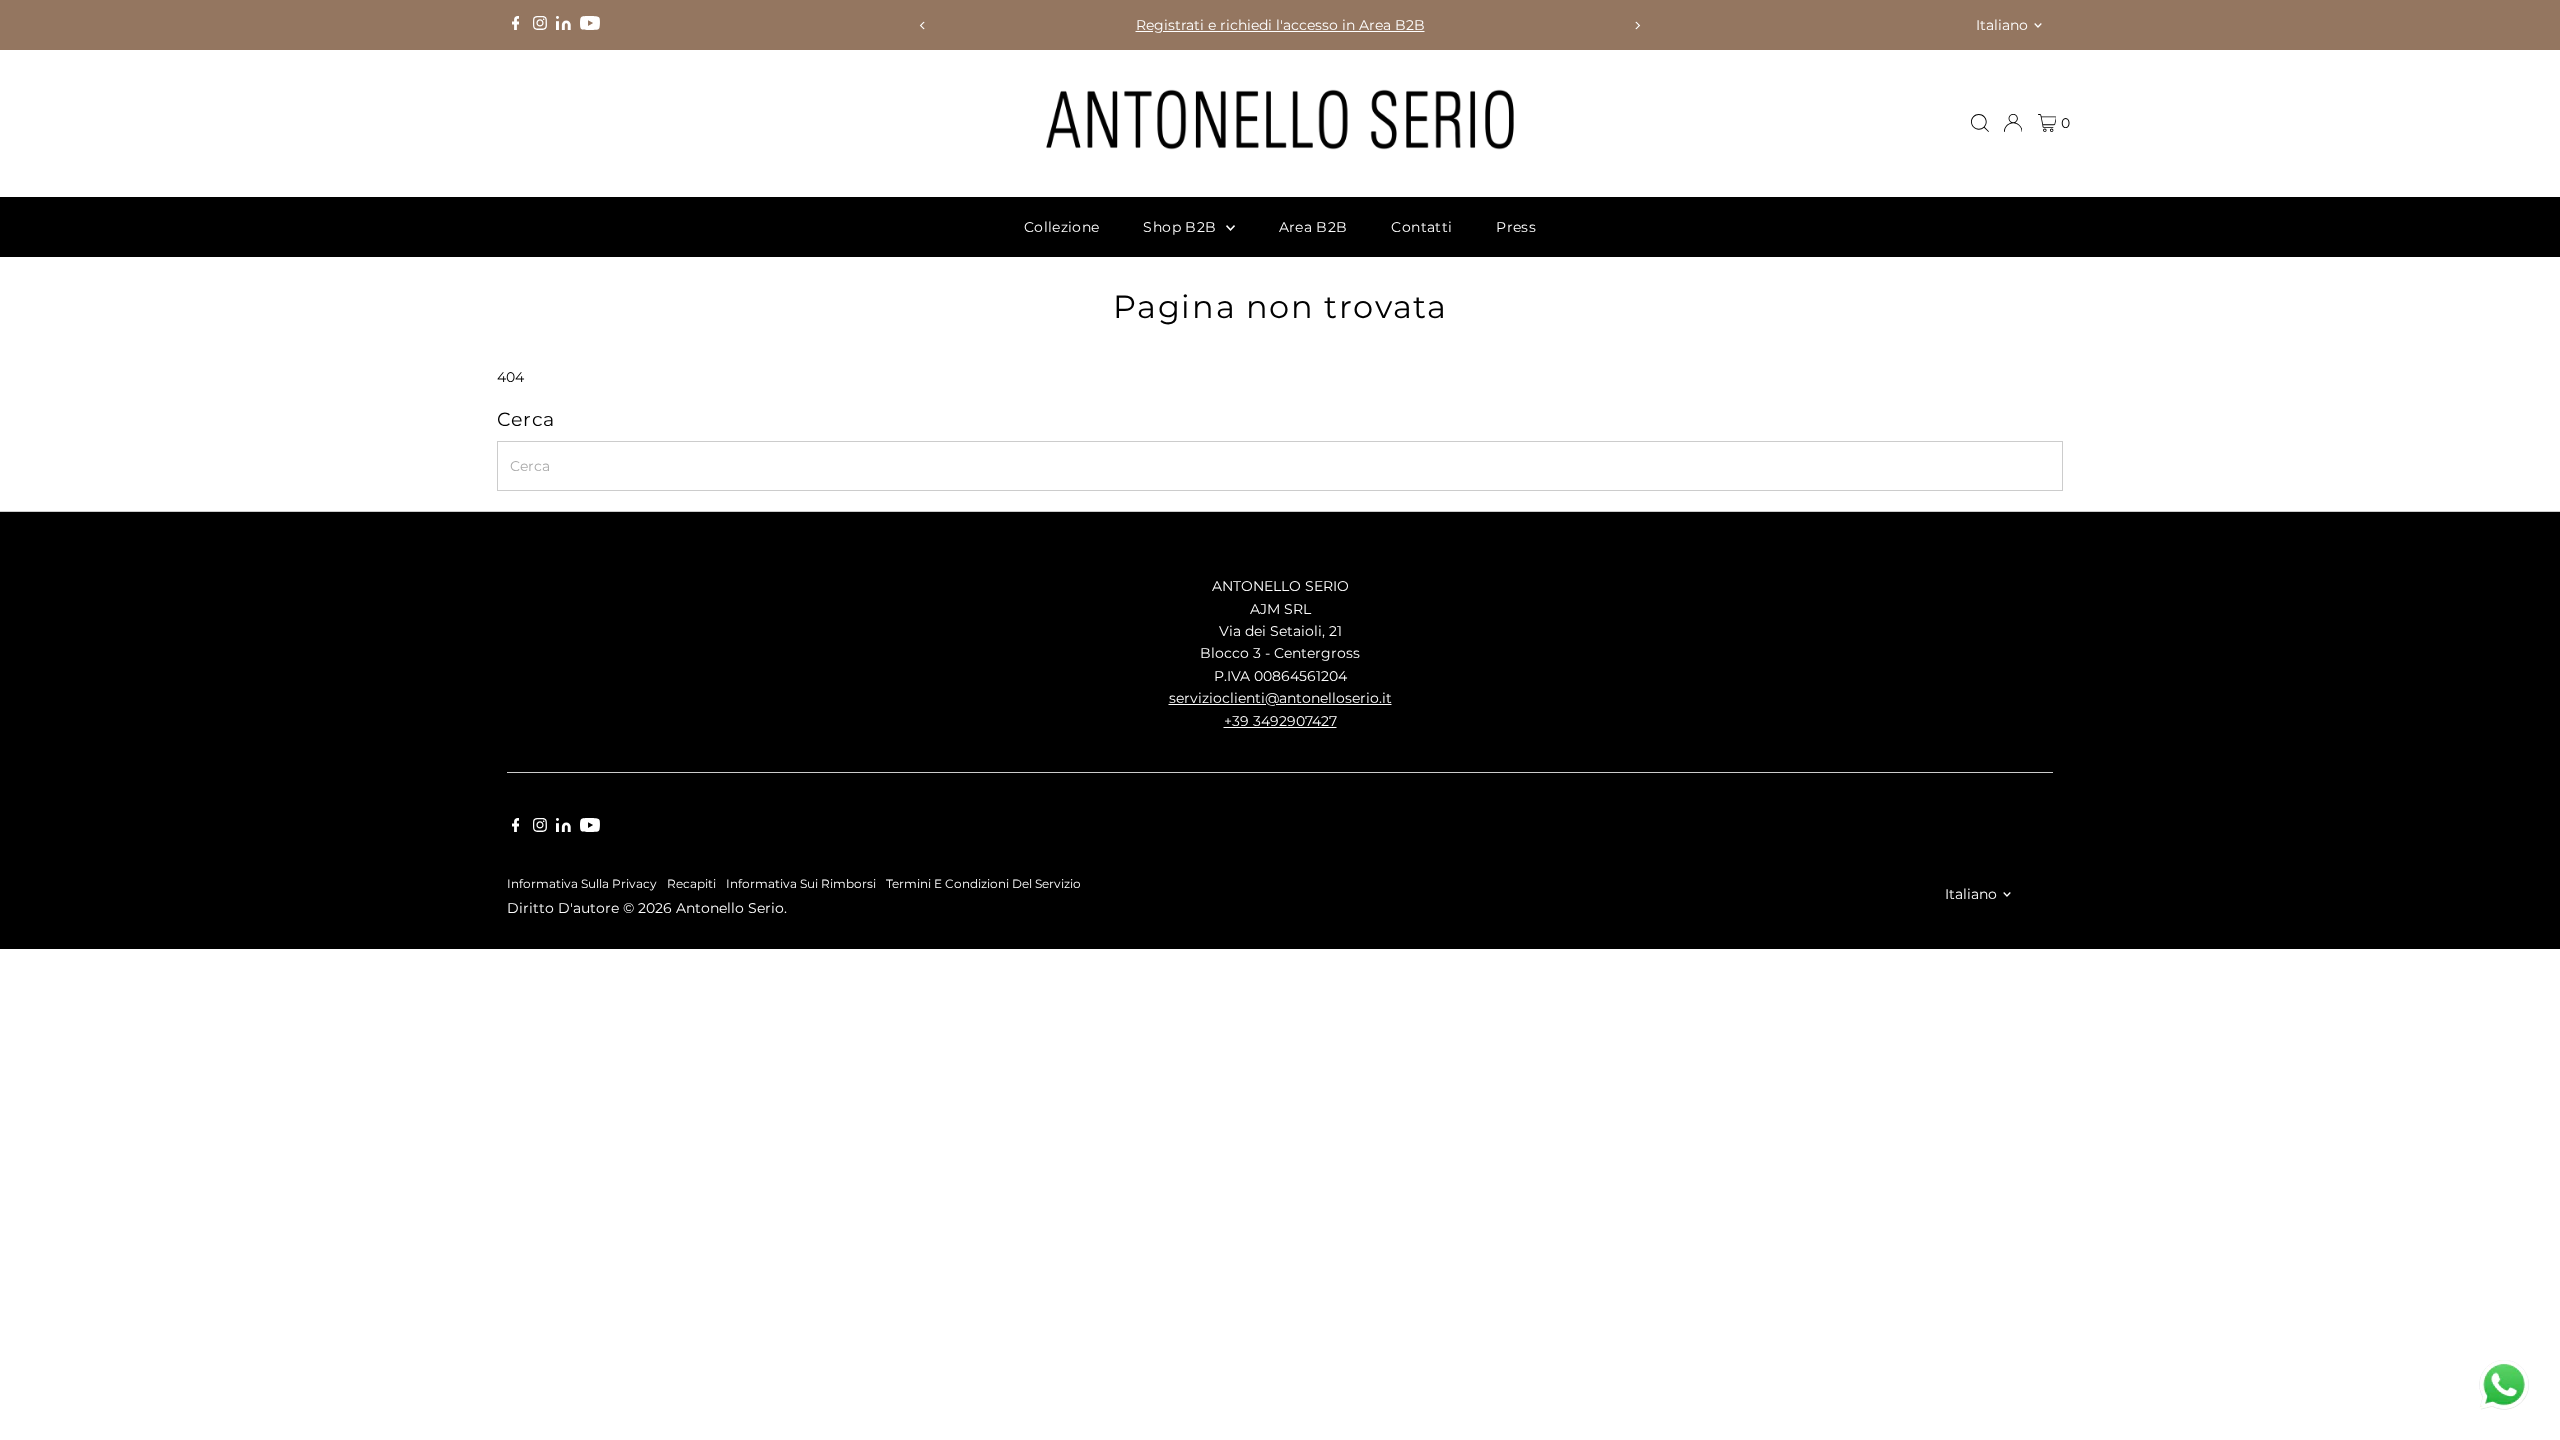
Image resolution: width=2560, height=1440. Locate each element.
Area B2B (1313, 227)
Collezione (1062, 227)
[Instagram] (540, 25)
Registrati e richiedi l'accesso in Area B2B (1280, 25)
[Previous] (923, 25)
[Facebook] (516, 25)
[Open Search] (1980, 123)
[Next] (1636, 25)
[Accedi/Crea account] (2013, 123)
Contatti (1421, 227)
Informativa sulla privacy (582, 884)
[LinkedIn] (565, 25)
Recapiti (691, 884)
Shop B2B (1181, 227)
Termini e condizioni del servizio (983, 884)
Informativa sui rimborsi (801, 884)
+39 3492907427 (1280, 721)
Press (1516, 227)
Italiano (2002, 25)
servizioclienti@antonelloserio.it (1280, 698)
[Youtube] (590, 25)
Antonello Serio (730, 908)
